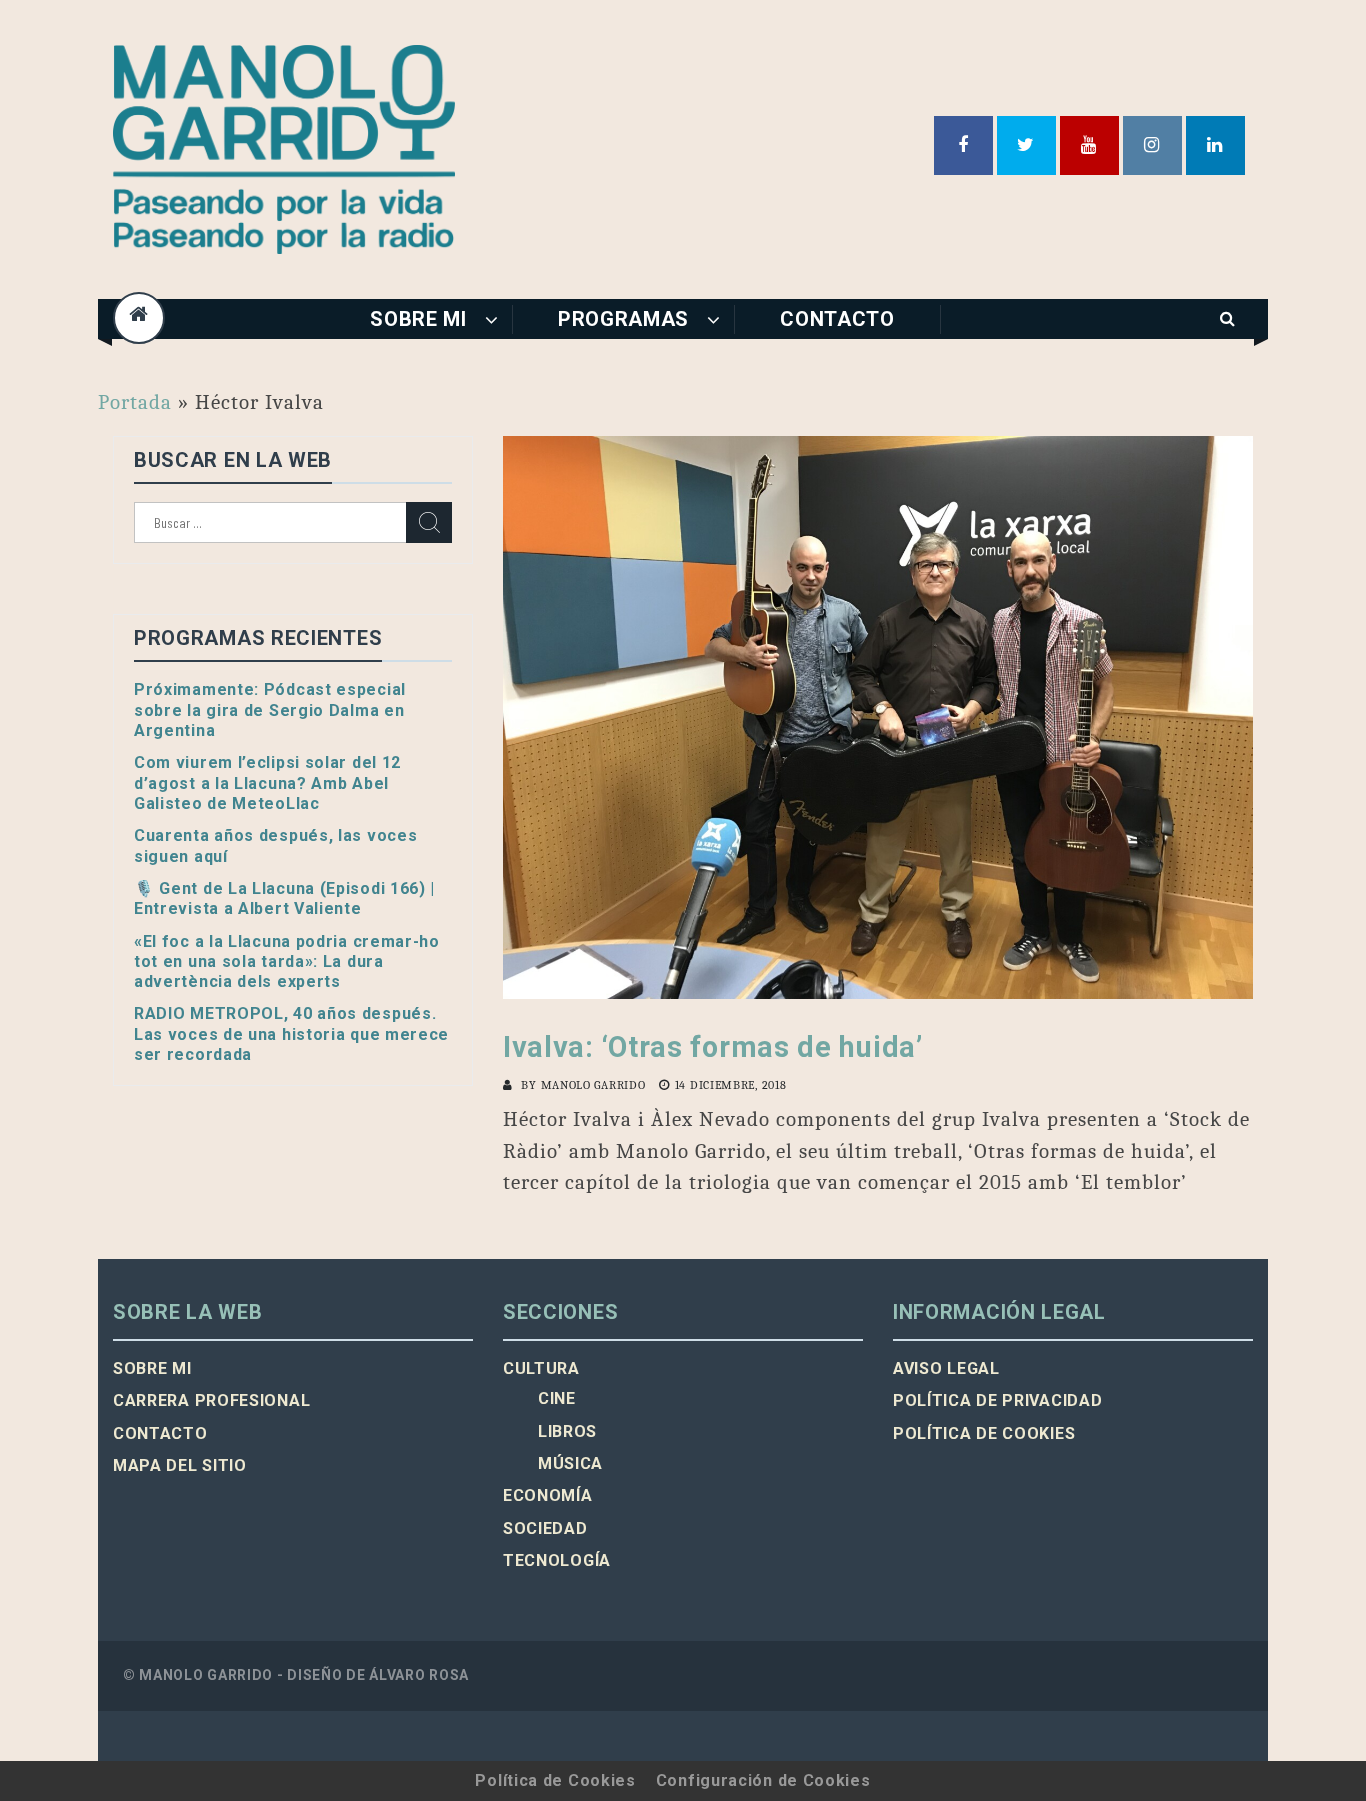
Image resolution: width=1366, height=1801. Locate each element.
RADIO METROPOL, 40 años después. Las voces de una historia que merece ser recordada (291, 1034)
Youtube (1089, 145)
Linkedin (1215, 145)
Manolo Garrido (593, 1085)
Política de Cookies (555, 1780)
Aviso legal (946, 1368)
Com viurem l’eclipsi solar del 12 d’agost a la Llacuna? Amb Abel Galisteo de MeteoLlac (267, 783)
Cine (557, 1398)
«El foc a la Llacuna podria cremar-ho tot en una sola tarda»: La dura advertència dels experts (287, 962)
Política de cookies (984, 1433)
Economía (548, 1495)
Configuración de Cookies (763, 1780)
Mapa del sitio (180, 1465)
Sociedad (545, 1528)
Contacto (837, 319)
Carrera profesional (211, 1400)
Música (570, 1463)
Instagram (1152, 145)
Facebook (963, 145)
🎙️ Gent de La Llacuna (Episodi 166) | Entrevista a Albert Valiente (284, 898)
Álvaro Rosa (419, 1675)
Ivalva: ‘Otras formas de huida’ (713, 1047)
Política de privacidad (997, 1400)
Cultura (541, 1368)
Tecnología (557, 1560)
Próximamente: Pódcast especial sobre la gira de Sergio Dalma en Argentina (270, 710)
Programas (623, 319)
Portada (135, 402)
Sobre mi (418, 319)
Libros (567, 1431)
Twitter (1026, 145)
